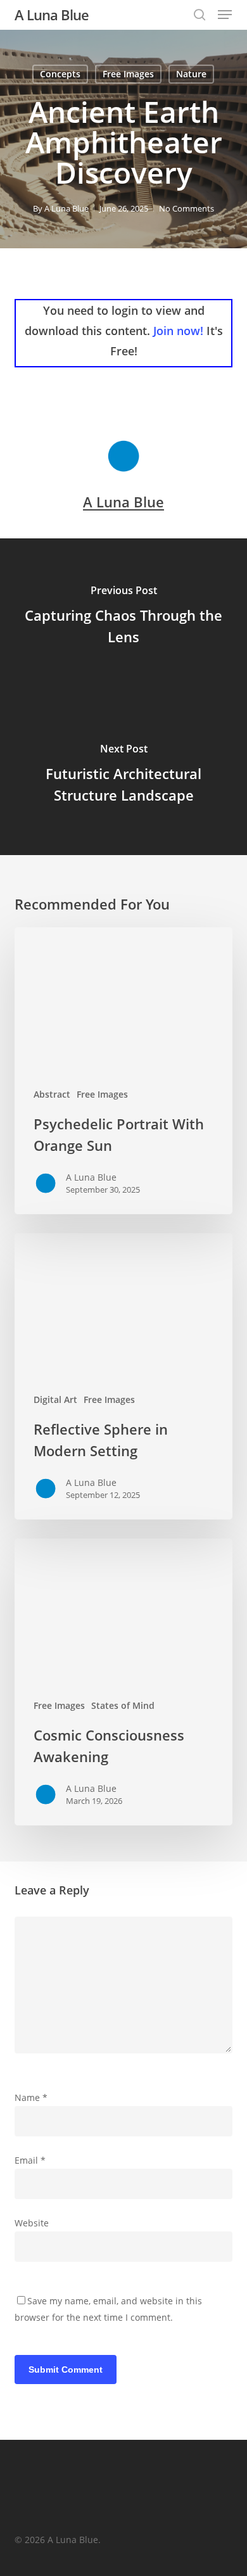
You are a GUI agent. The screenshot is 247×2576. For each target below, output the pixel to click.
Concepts (60, 74)
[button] (225, 15)
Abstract (52, 1094)
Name (31, 2097)
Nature (191, 74)
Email (30, 2160)
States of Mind (123, 1705)
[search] (199, 15)
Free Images (128, 74)
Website (32, 2223)
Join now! (178, 331)
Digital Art (55, 1399)
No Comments (187, 208)
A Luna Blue (52, 15)
